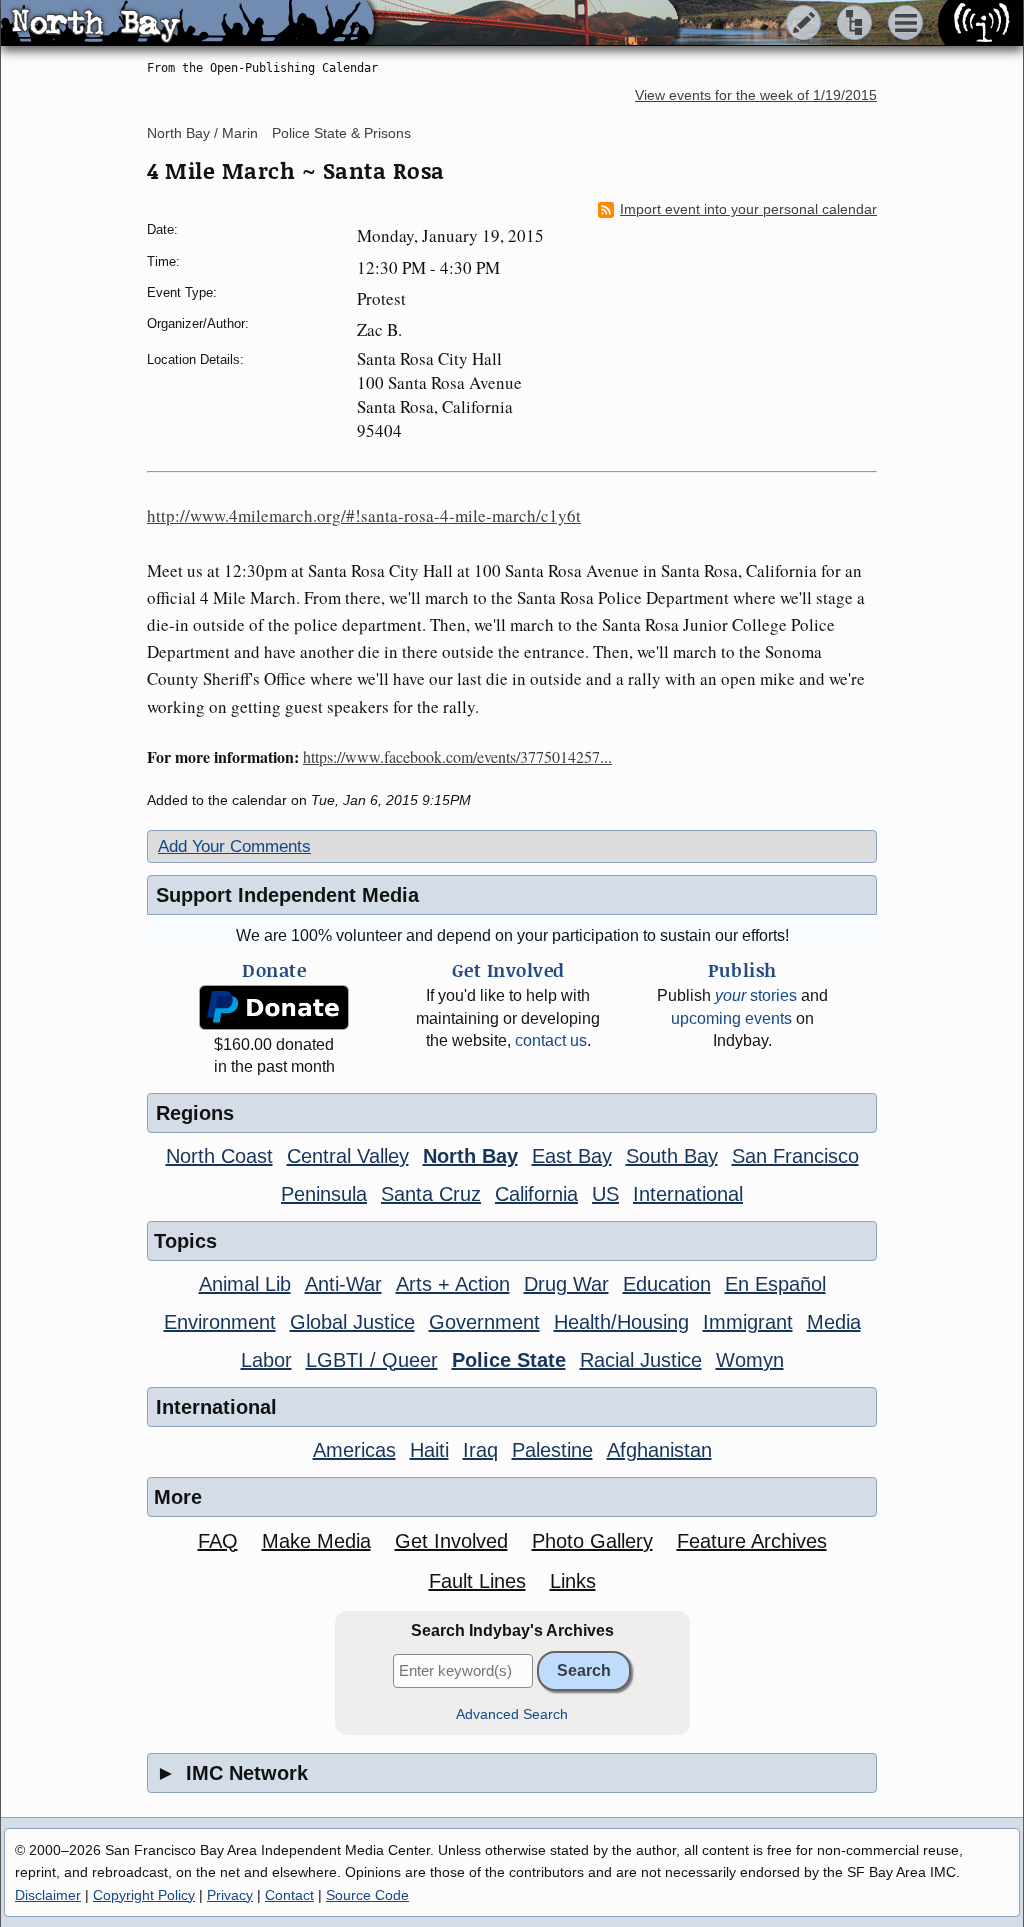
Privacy (230, 1895)
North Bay (470, 1156)
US (605, 1194)
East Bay (572, 1156)
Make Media (316, 1541)
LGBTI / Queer (372, 1360)
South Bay (672, 1156)
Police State (509, 1360)
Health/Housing (621, 1322)
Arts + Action (453, 1284)
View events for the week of (756, 95)
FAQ (218, 1541)
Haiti (429, 1450)
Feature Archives (752, 1541)
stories (756, 995)
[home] (187, 24)
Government (484, 1322)
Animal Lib (245, 1284)
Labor (266, 1360)
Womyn (750, 1360)
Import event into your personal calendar (748, 209)
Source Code (367, 1895)
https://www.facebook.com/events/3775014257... (457, 756)
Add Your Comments (234, 846)
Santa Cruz (431, 1194)
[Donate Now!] (274, 1007)
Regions (195, 1113)
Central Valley (348, 1156)
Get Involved (451, 1541)
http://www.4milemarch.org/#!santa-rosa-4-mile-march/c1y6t (364, 515)
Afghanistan (659, 1450)
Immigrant (748, 1322)
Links (573, 1581)
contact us (551, 1040)
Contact (289, 1895)
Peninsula (324, 1194)
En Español (775, 1284)
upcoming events (731, 1018)
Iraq (480, 1450)
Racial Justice (641, 1360)
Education (667, 1284)
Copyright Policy (144, 1895)
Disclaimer (48, 1895)
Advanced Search (512, 1714)
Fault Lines (477, 1581)
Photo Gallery (592, 1541)
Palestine (552, 1450)
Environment (220, 1322)
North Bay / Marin (202, 133)
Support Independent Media (287, 895)
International (688, 1194)
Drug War (566, 1284)
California (536, 1194)
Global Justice (352, 1322)
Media (834, 1322)
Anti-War (343, 1284)
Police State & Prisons (341, 133)
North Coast (219, 1156)
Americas (354, 1450)
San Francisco (795, 1156)
